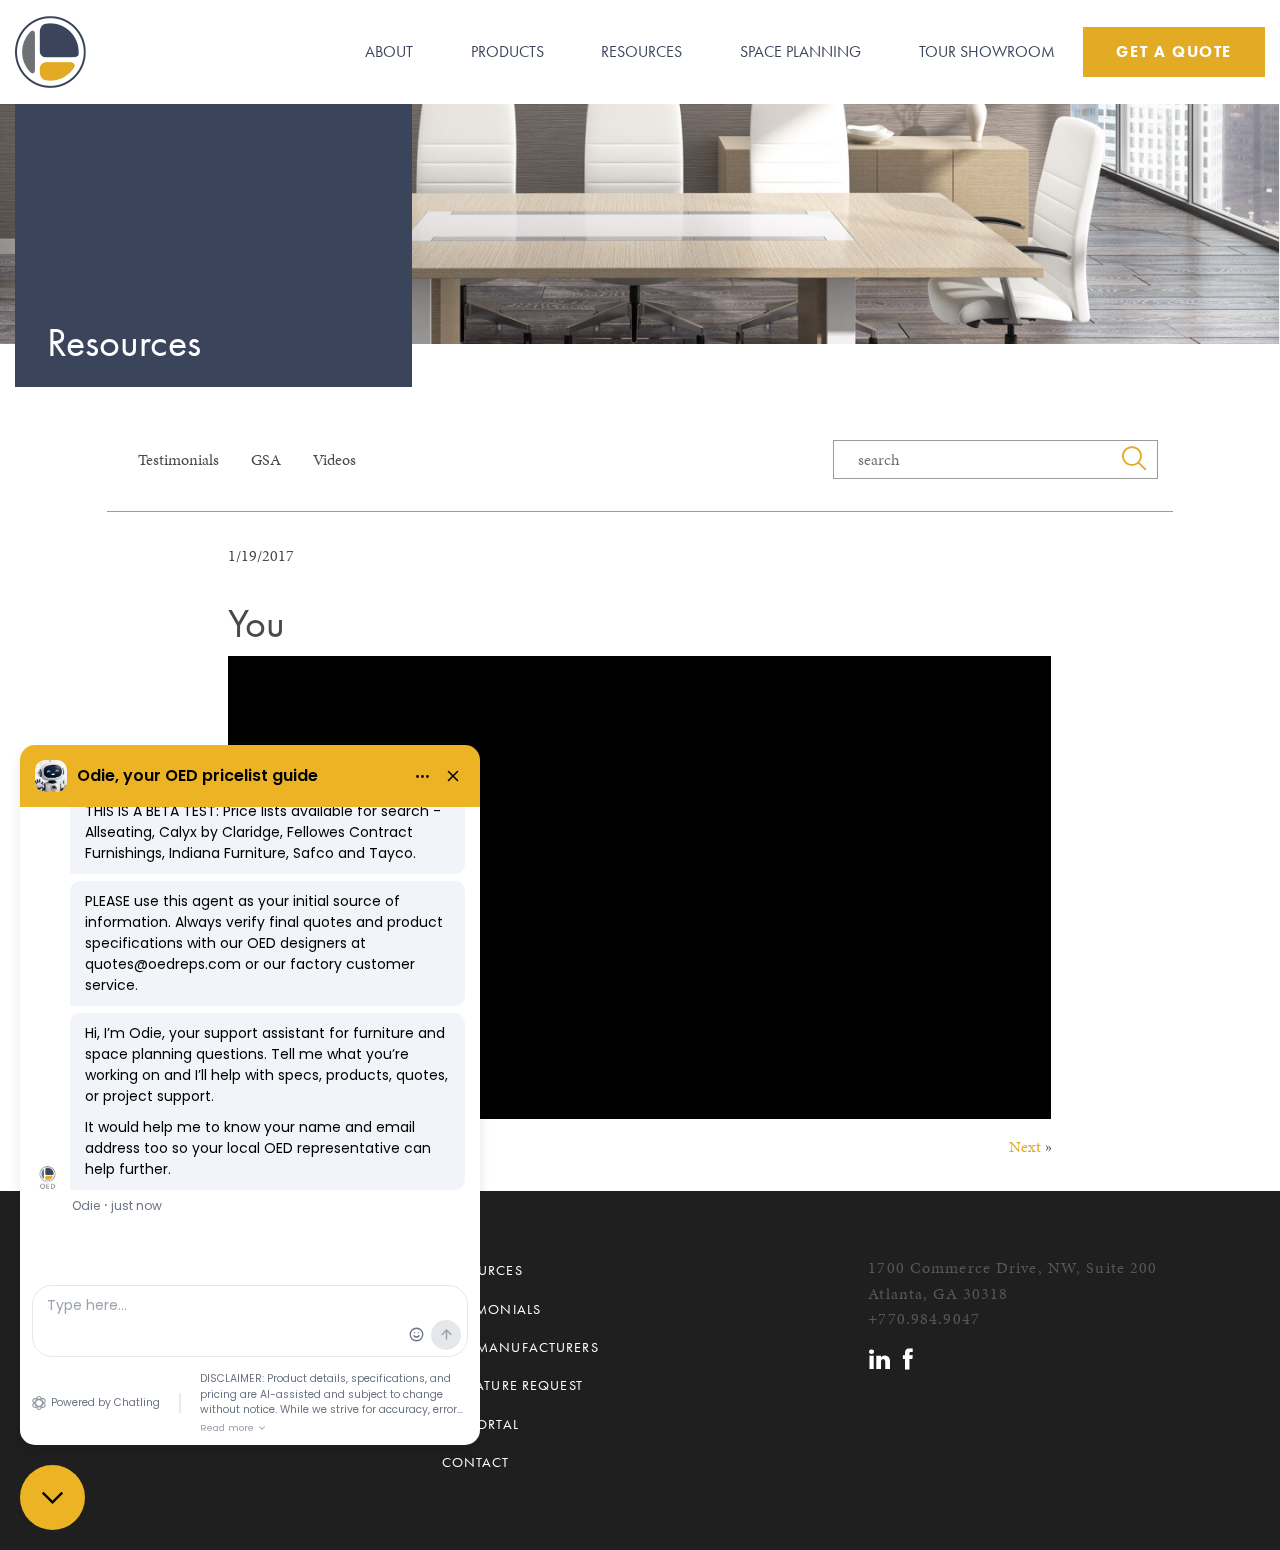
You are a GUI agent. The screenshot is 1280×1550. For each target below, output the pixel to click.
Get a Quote (1174, 51)
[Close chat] (52, 1497)
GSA (266, 459)
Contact (476, 1462)
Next (1025, 1146)
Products (507, 51)
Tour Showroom (987, 51)
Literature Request (512, 1385)
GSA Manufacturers (520, 1347)
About (389, 51)
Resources (641, 51)
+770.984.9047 (924, 1318)
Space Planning (800, 51)
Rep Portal (480, 1424)
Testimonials (178, 459)
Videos (334, 459)
